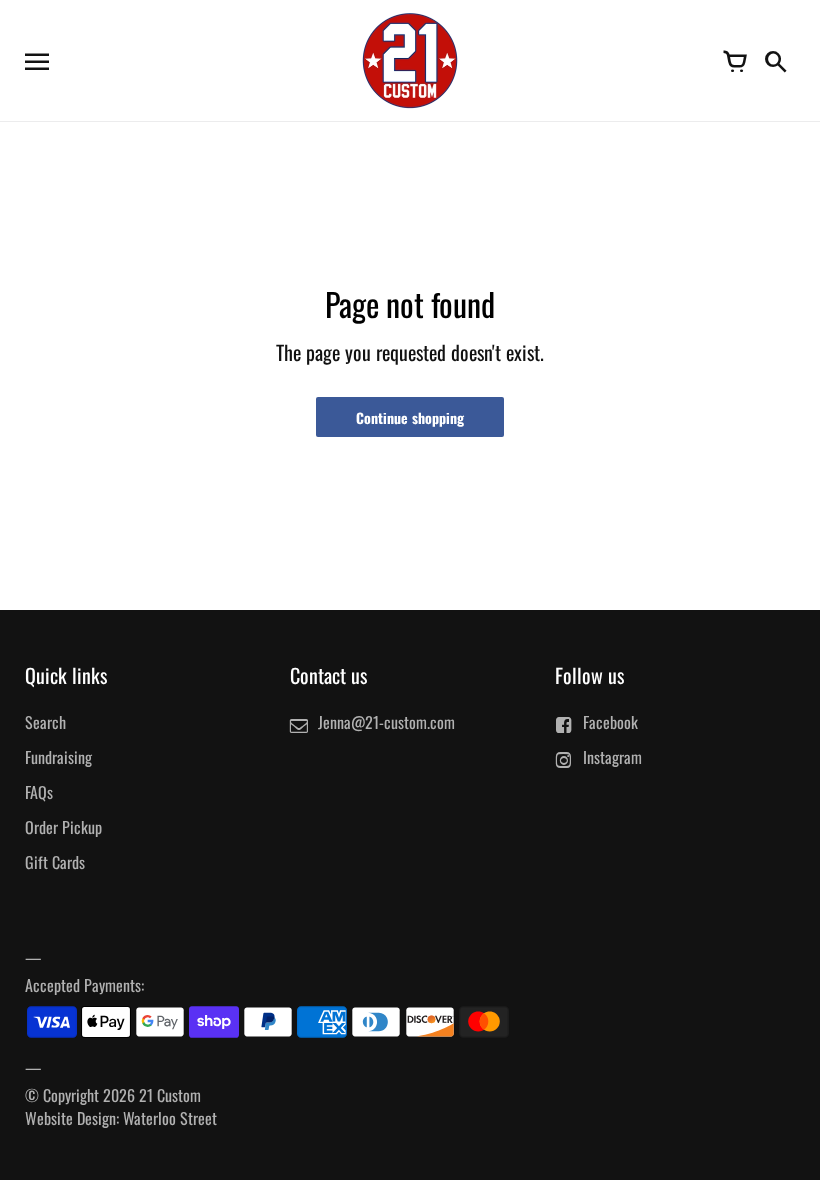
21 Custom (170, 1095)
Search (45, 722)
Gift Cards (55, 862)
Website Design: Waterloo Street (121, 1118)
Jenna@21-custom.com (386, 722)
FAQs (39, 792)
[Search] (775, 60)
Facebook (610, 722)
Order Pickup (63, 827)
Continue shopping (410, 417)
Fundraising (58, 757)
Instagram (612, 757)
